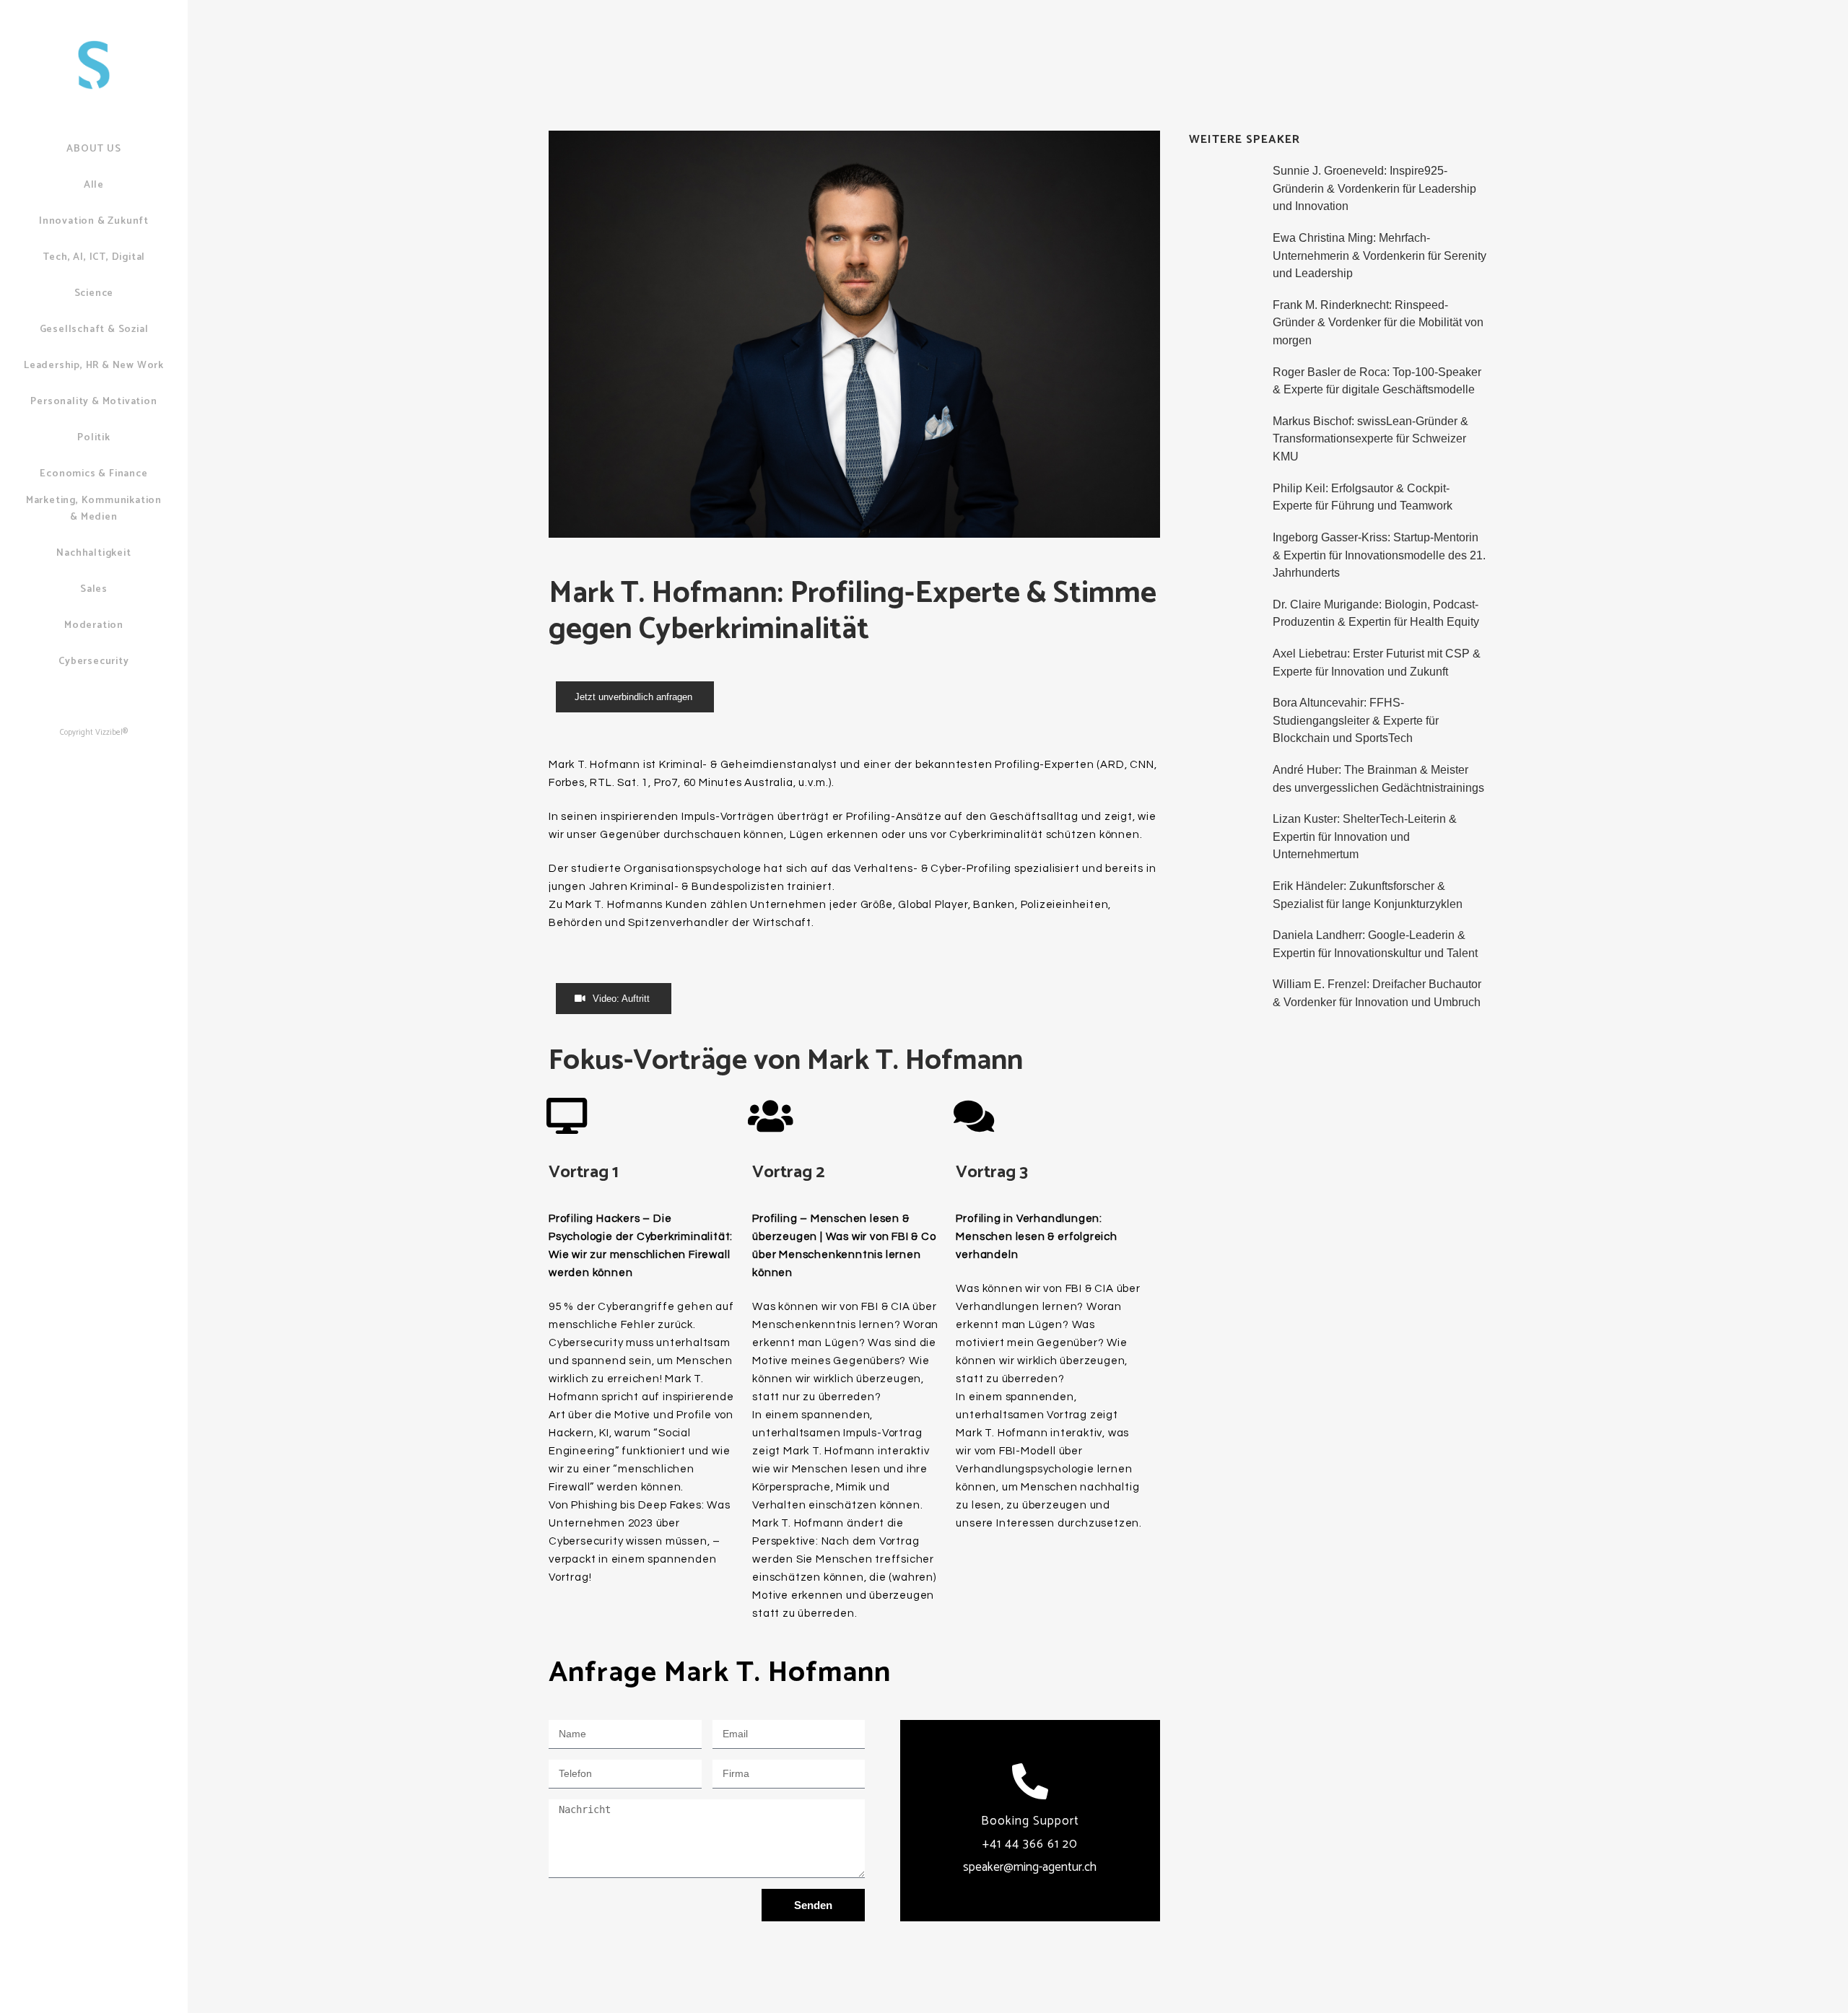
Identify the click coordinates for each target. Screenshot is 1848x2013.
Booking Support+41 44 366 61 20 (1030, 1844)
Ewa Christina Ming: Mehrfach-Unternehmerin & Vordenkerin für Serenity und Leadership (1380, 256)
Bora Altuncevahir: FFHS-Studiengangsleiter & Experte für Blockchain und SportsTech (1356, 720)
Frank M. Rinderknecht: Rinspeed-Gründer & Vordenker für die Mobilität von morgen (1378, 323)
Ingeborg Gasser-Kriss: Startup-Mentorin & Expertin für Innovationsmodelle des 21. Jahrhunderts (1379, 555)
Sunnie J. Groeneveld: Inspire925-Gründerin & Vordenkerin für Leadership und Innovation (1374, 188)
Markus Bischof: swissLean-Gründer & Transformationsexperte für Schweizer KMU (1370, 439)
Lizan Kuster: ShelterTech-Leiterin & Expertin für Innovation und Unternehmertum (1365, 837)
